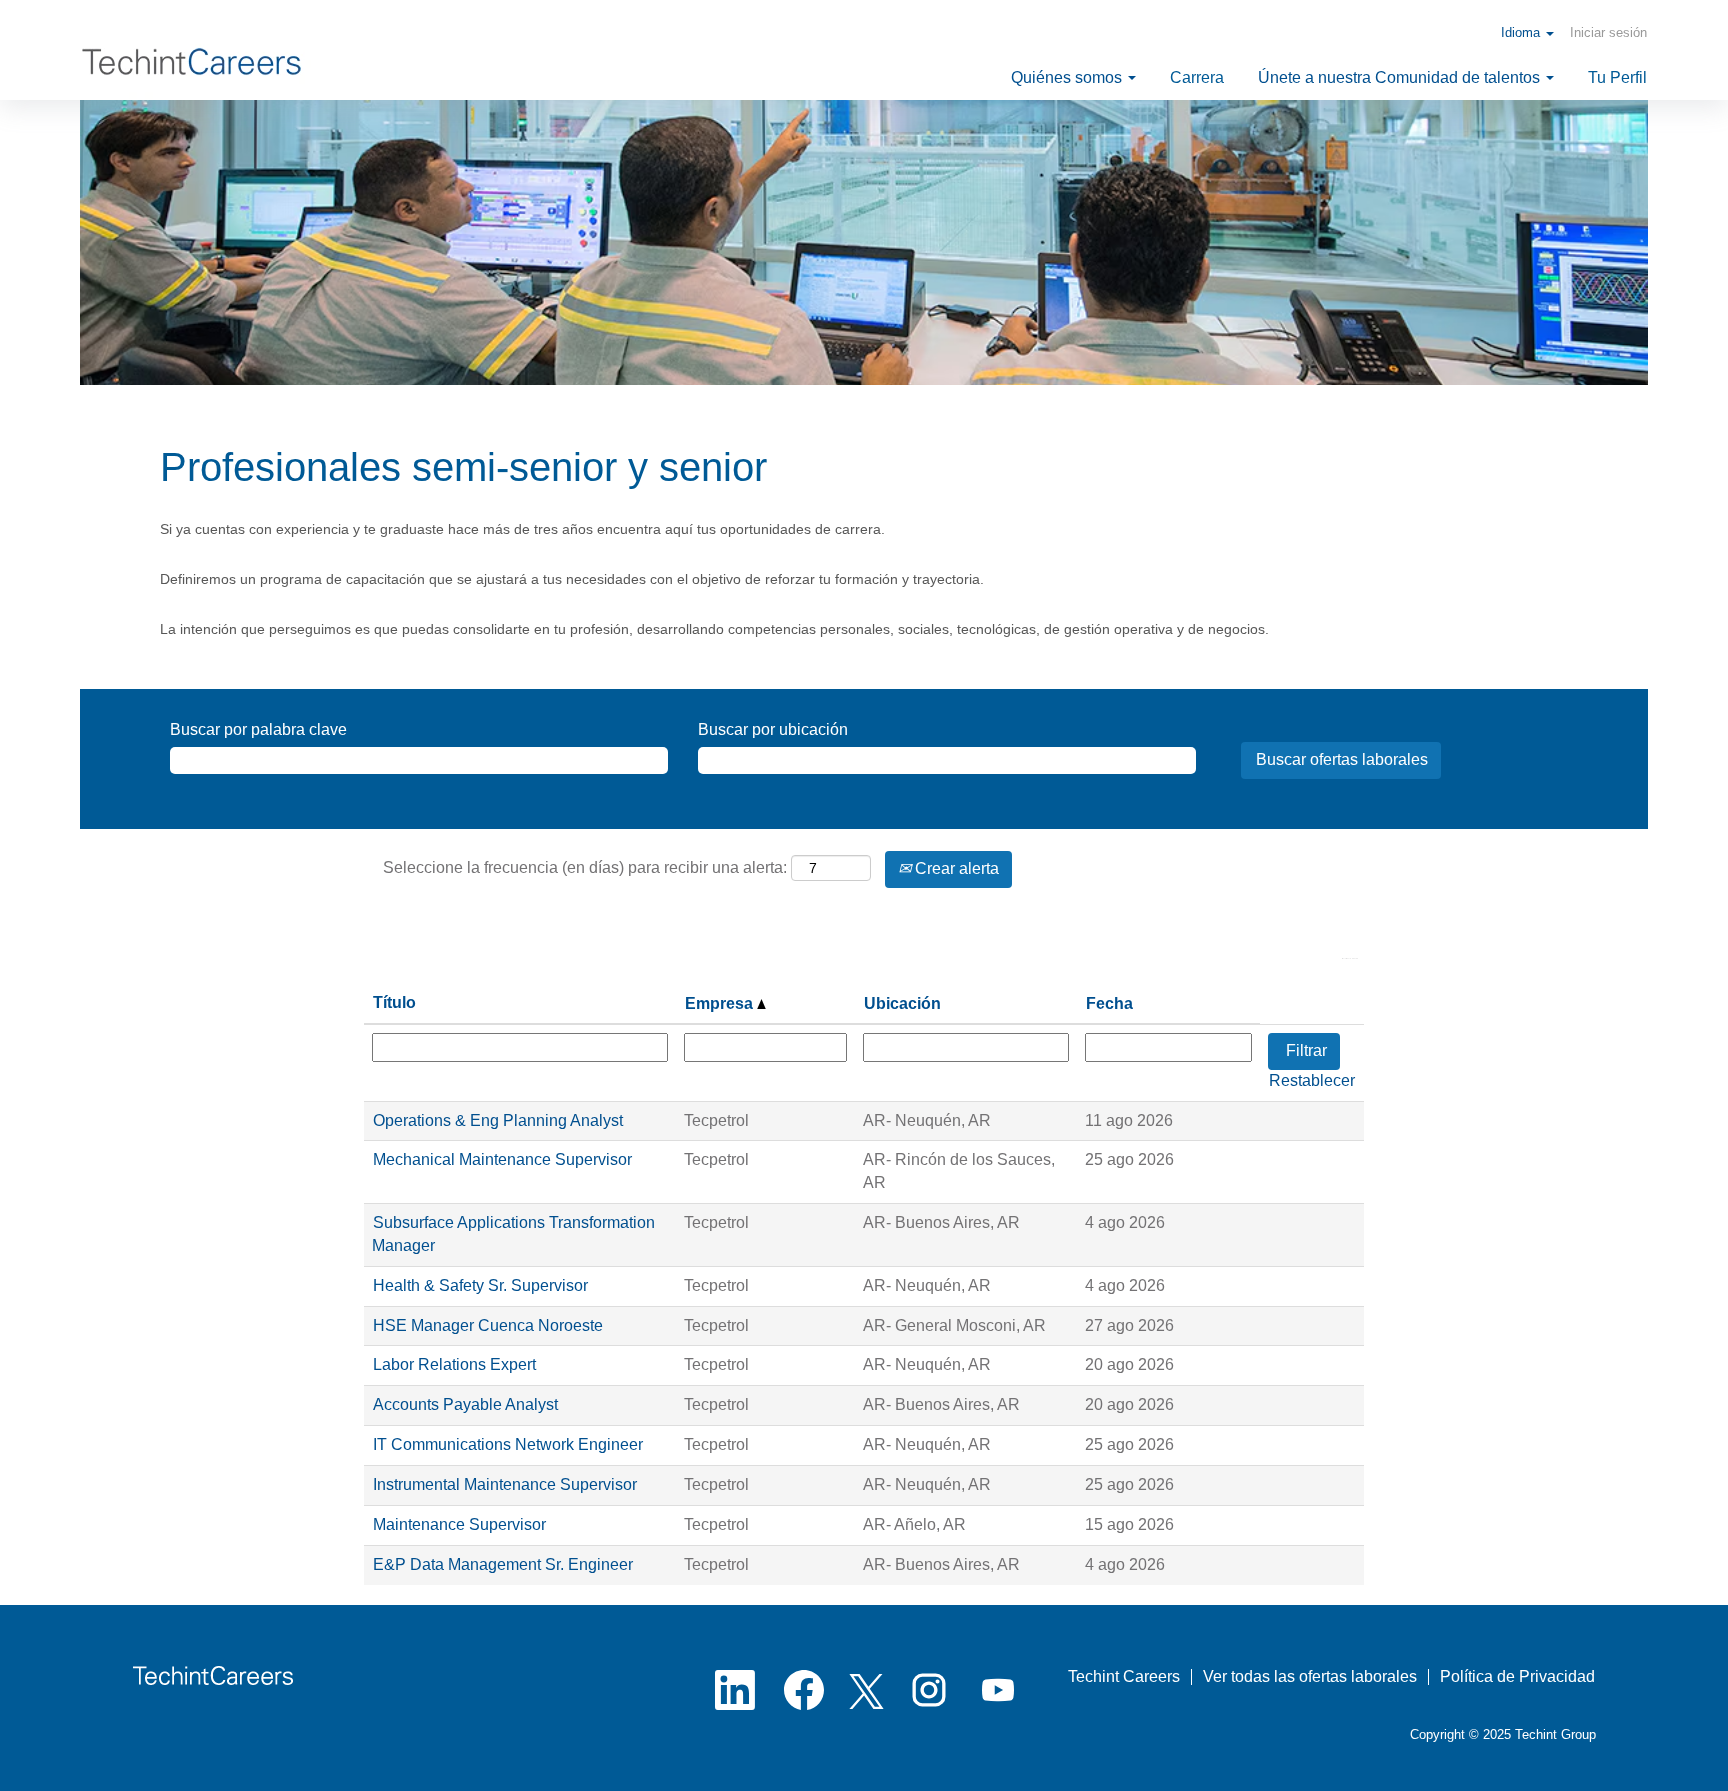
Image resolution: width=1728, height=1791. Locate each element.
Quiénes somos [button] (1068, 77)
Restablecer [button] (1312, 1080)
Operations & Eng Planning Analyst (498, 1120)
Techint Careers (1124, 1676)
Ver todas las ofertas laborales (1310, 1676)
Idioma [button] (1522, 32)
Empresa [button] (721, 1003)
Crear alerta (955, 868)
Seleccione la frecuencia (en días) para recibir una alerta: (585, 867)
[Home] (196, 67)
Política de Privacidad (1517, 1676)
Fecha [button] (1109, 1003)
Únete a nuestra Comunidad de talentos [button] (1401, 77)
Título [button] (394, 1002)
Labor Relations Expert (454, 1364)
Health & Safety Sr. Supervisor (480, 1285)
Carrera (1197, 77)
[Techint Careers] (213, 1675)
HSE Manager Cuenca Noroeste (488, 1325)
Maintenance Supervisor (459, 1524)
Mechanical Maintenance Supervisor (502, 1159)
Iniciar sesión (1608, 32)
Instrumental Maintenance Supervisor (505, 1484)
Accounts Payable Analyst (465, 1404)
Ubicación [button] (902, 1003)
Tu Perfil (1617, 77)
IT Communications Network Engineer (508, 1444)
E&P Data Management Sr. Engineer (503, 1564)
